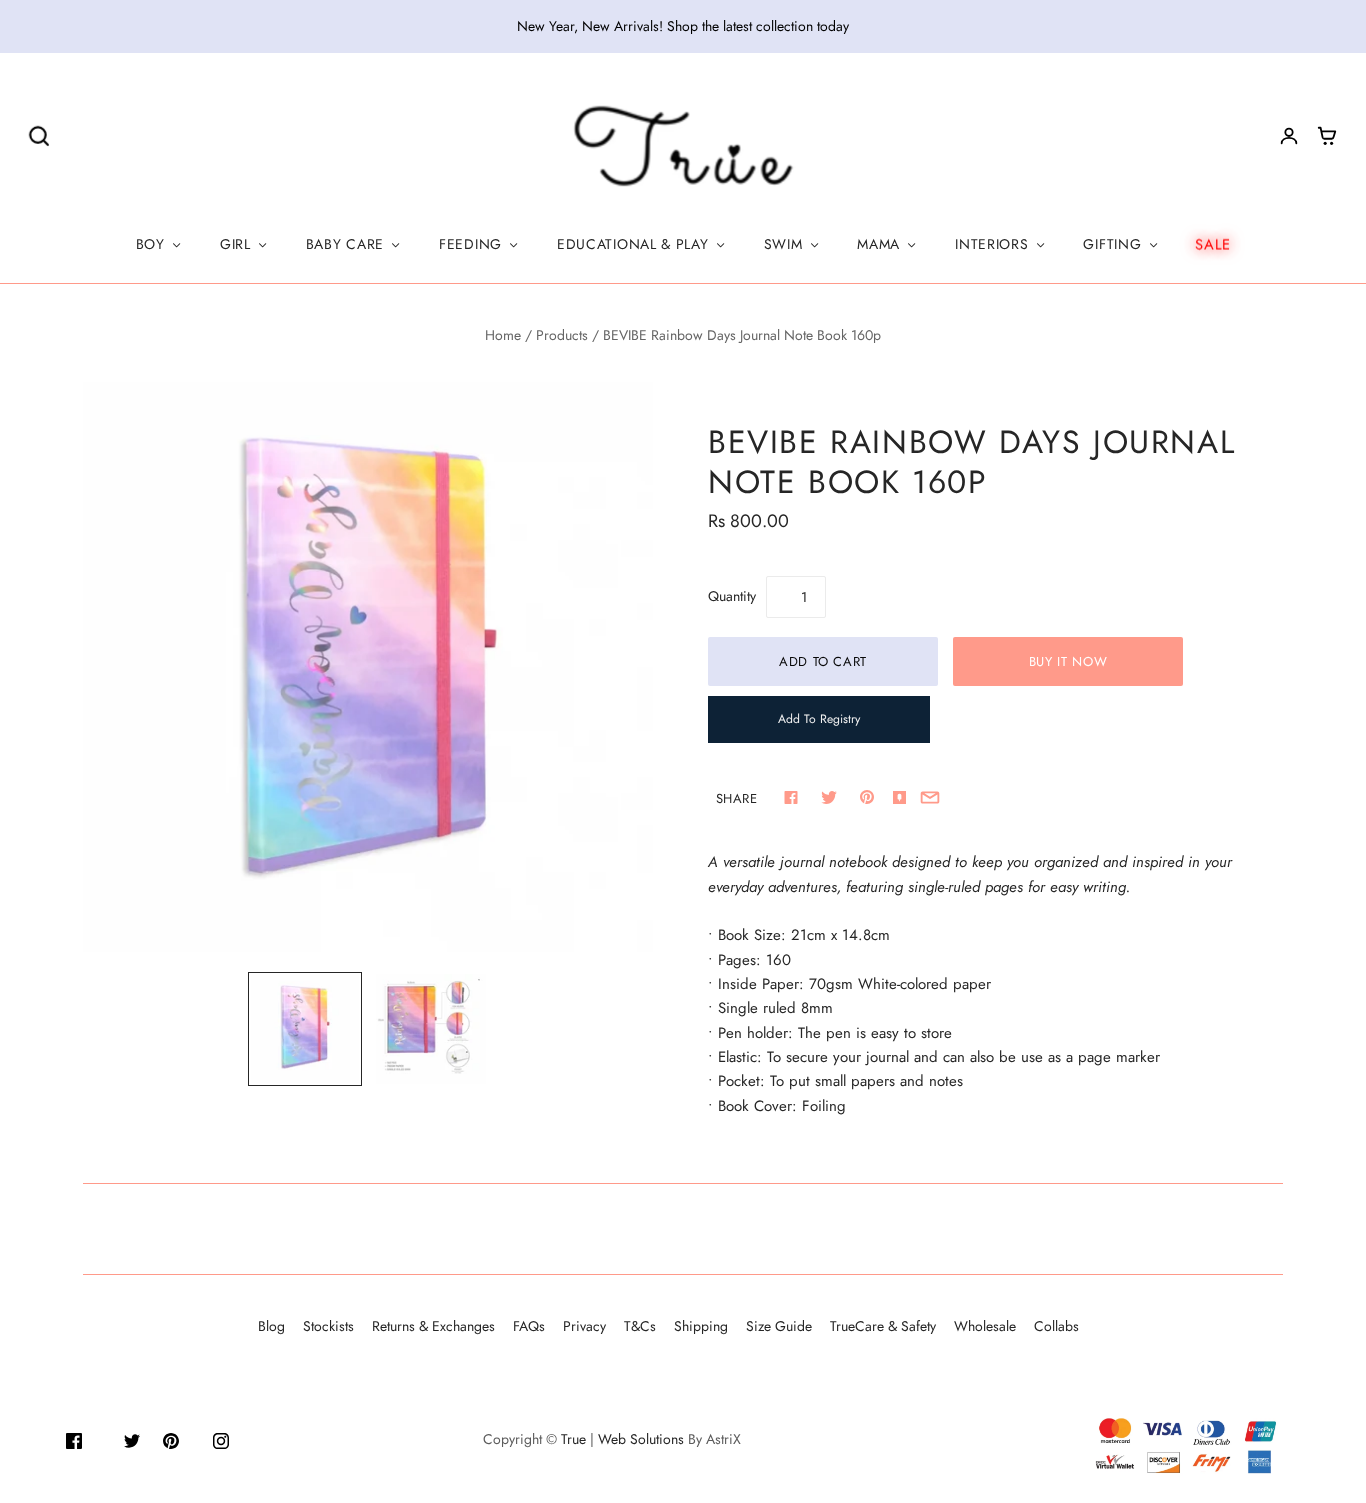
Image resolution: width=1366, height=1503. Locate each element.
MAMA (878, 244)
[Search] (39, 135)
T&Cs (640, 1326)
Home (503, 335)
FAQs (529, 1326)
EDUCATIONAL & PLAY (633, 244)
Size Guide (779, 1326)
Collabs (1056, 1326)
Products (562, 335)
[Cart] (1327, 136)
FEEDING (470, 244)
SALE (1213, 244)
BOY (150, 244)
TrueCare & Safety (883, 1326)
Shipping (701, 1326)
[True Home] (683, 147)
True (573, 1439)
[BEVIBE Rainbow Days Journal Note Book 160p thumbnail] (431, 1029)
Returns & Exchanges (433, 1326)
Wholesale (985, 1326)
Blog (271, 1326)
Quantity (732, 596)
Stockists (328, 1326)
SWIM (783, 244)
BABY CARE (345, 244)
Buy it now (1068, 661)
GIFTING (1112, 244)
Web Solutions (641, 1439)
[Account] (1289, 136)
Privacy (584, 1326)
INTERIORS (991, 244)
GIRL (235, 244)
